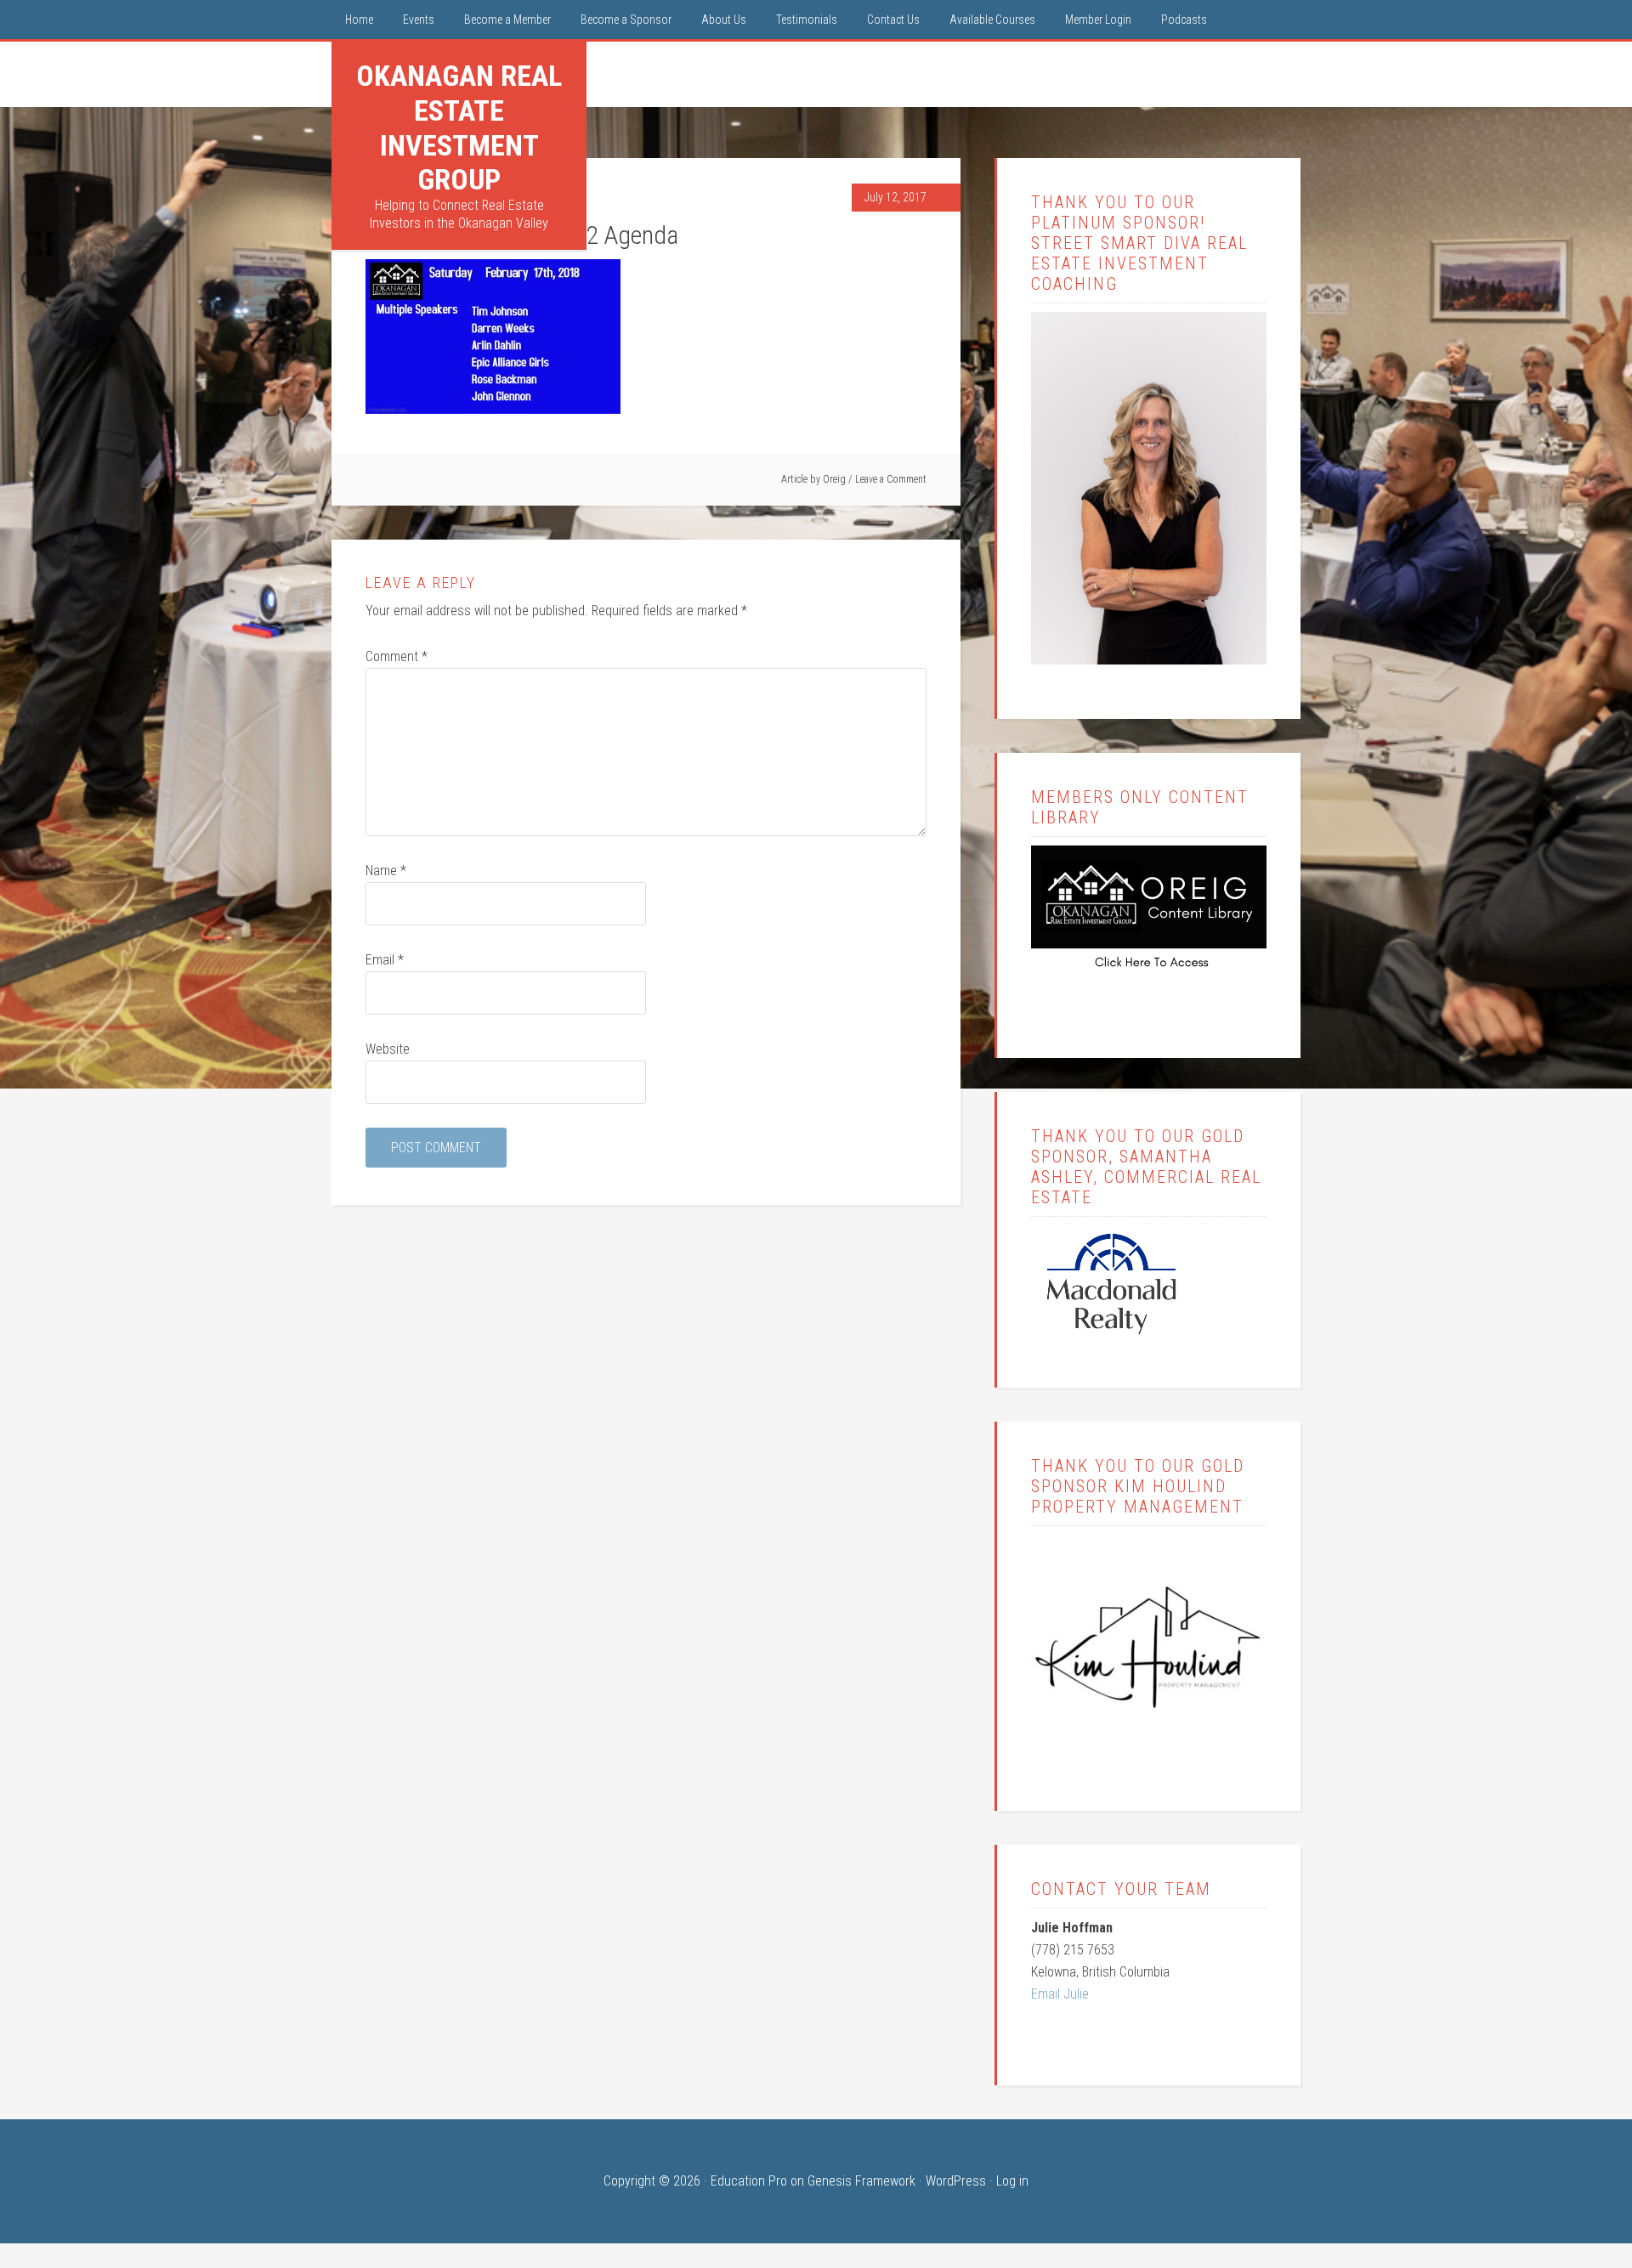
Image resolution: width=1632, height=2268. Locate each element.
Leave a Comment (891, 479)
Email (385, 960)
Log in (1012, 2181)
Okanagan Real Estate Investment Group (459, 127)
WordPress (956, 2181)
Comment (397, 656)
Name (386, 871)
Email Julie (1060, 1994)
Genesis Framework (861, 2181)
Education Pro (749, 2181)
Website (388, 1049)
